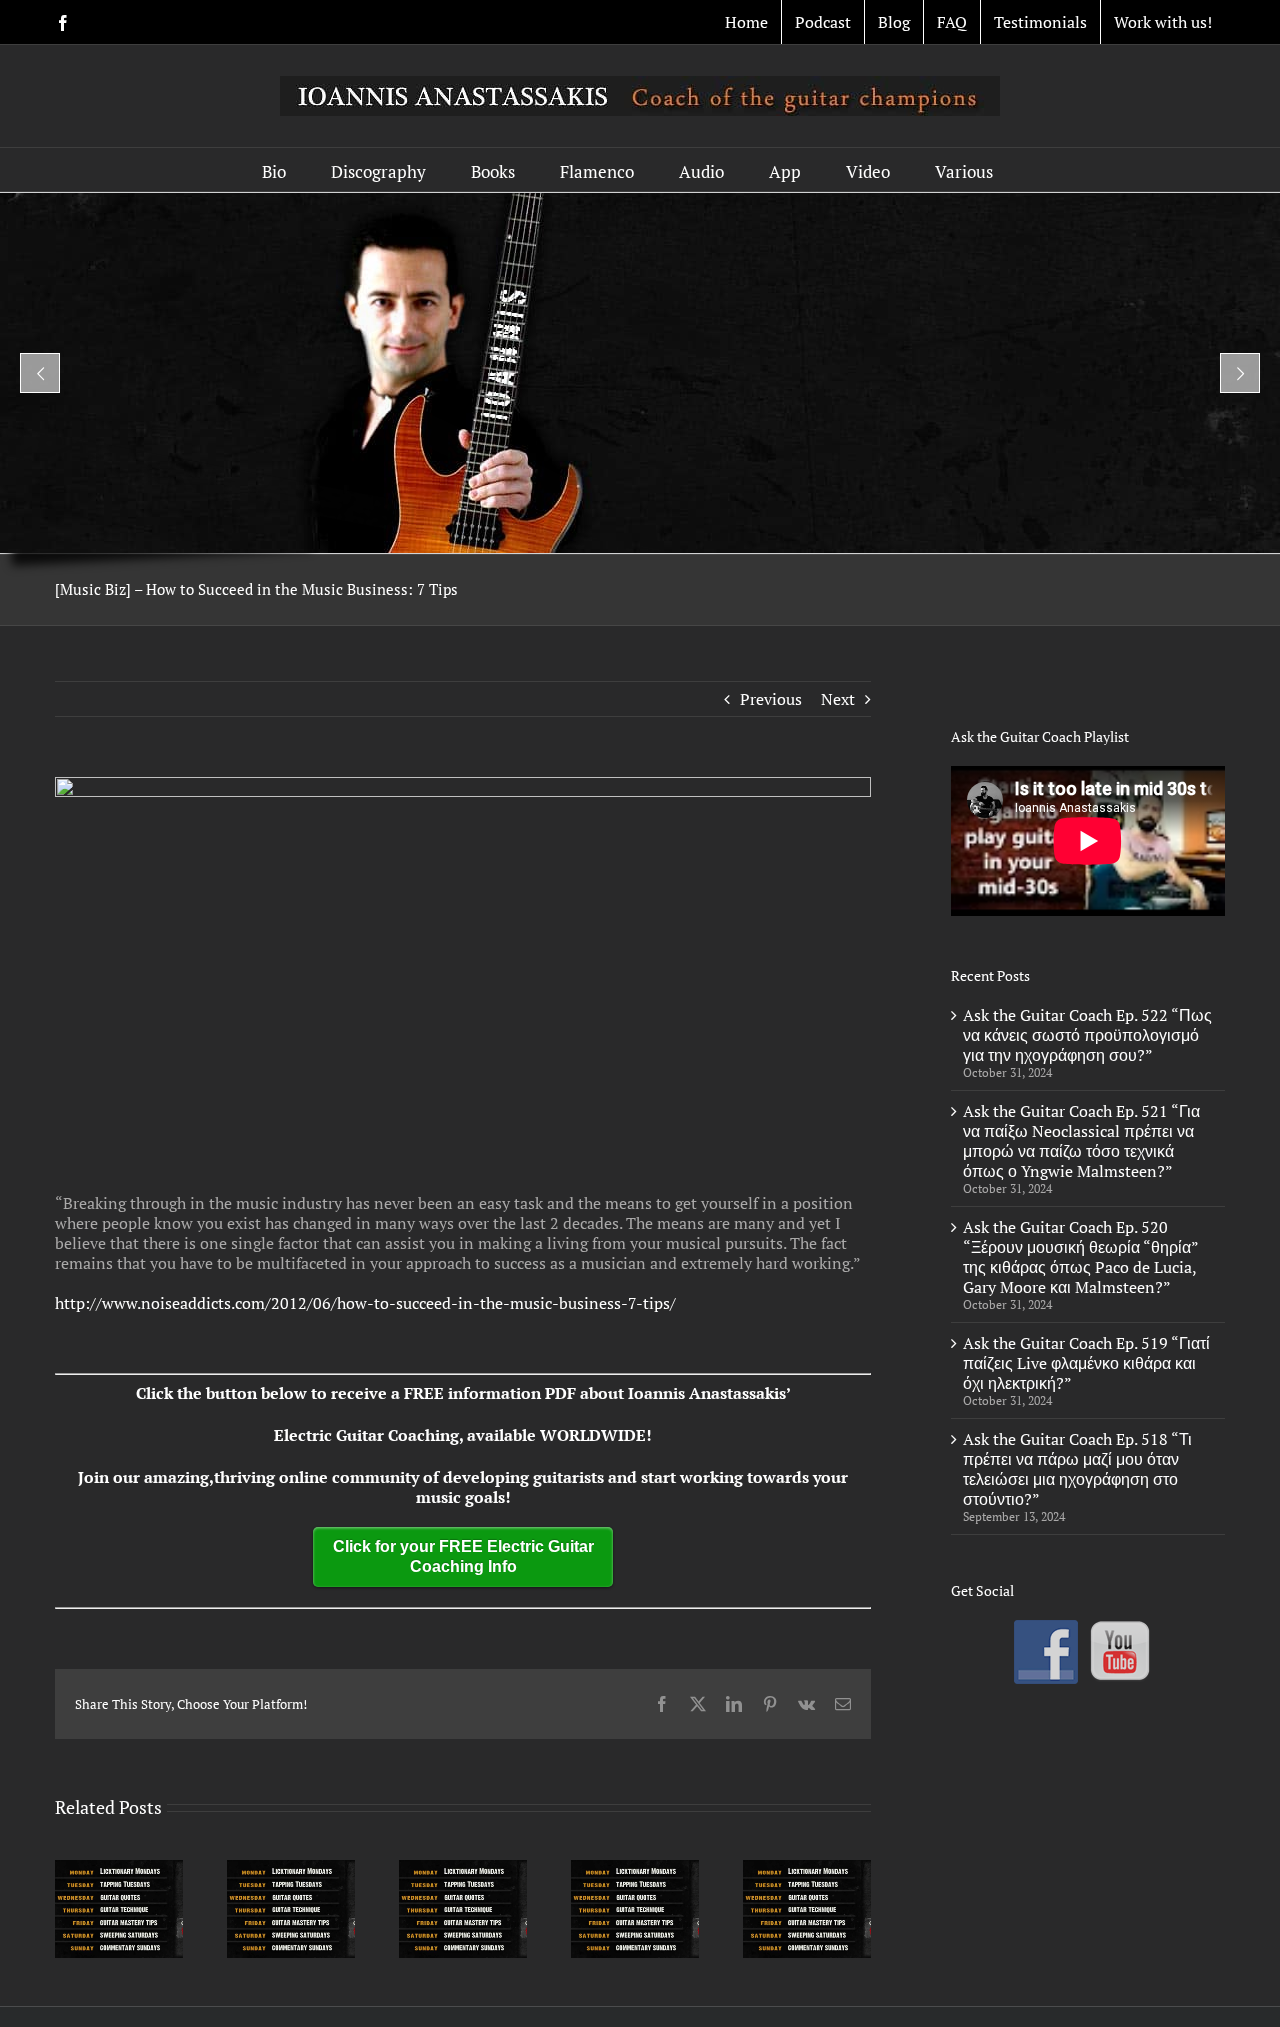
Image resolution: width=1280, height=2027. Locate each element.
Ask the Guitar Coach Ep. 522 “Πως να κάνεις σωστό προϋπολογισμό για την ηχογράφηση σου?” (1087, 1035)
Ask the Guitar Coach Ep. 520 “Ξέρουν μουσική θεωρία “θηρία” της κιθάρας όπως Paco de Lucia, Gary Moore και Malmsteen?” (1080, 1257)
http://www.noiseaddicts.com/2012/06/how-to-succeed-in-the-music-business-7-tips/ (365, 1303)
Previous (771, 699)
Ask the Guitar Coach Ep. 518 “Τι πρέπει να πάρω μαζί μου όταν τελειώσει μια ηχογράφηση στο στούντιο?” (1077, 1469)
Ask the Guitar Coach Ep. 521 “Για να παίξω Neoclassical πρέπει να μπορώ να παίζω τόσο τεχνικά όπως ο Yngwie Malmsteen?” (1081, 1141)
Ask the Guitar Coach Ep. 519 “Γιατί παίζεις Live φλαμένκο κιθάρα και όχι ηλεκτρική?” (1086, 1363)
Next (838, 699)
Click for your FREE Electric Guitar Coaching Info (463, 1556)
